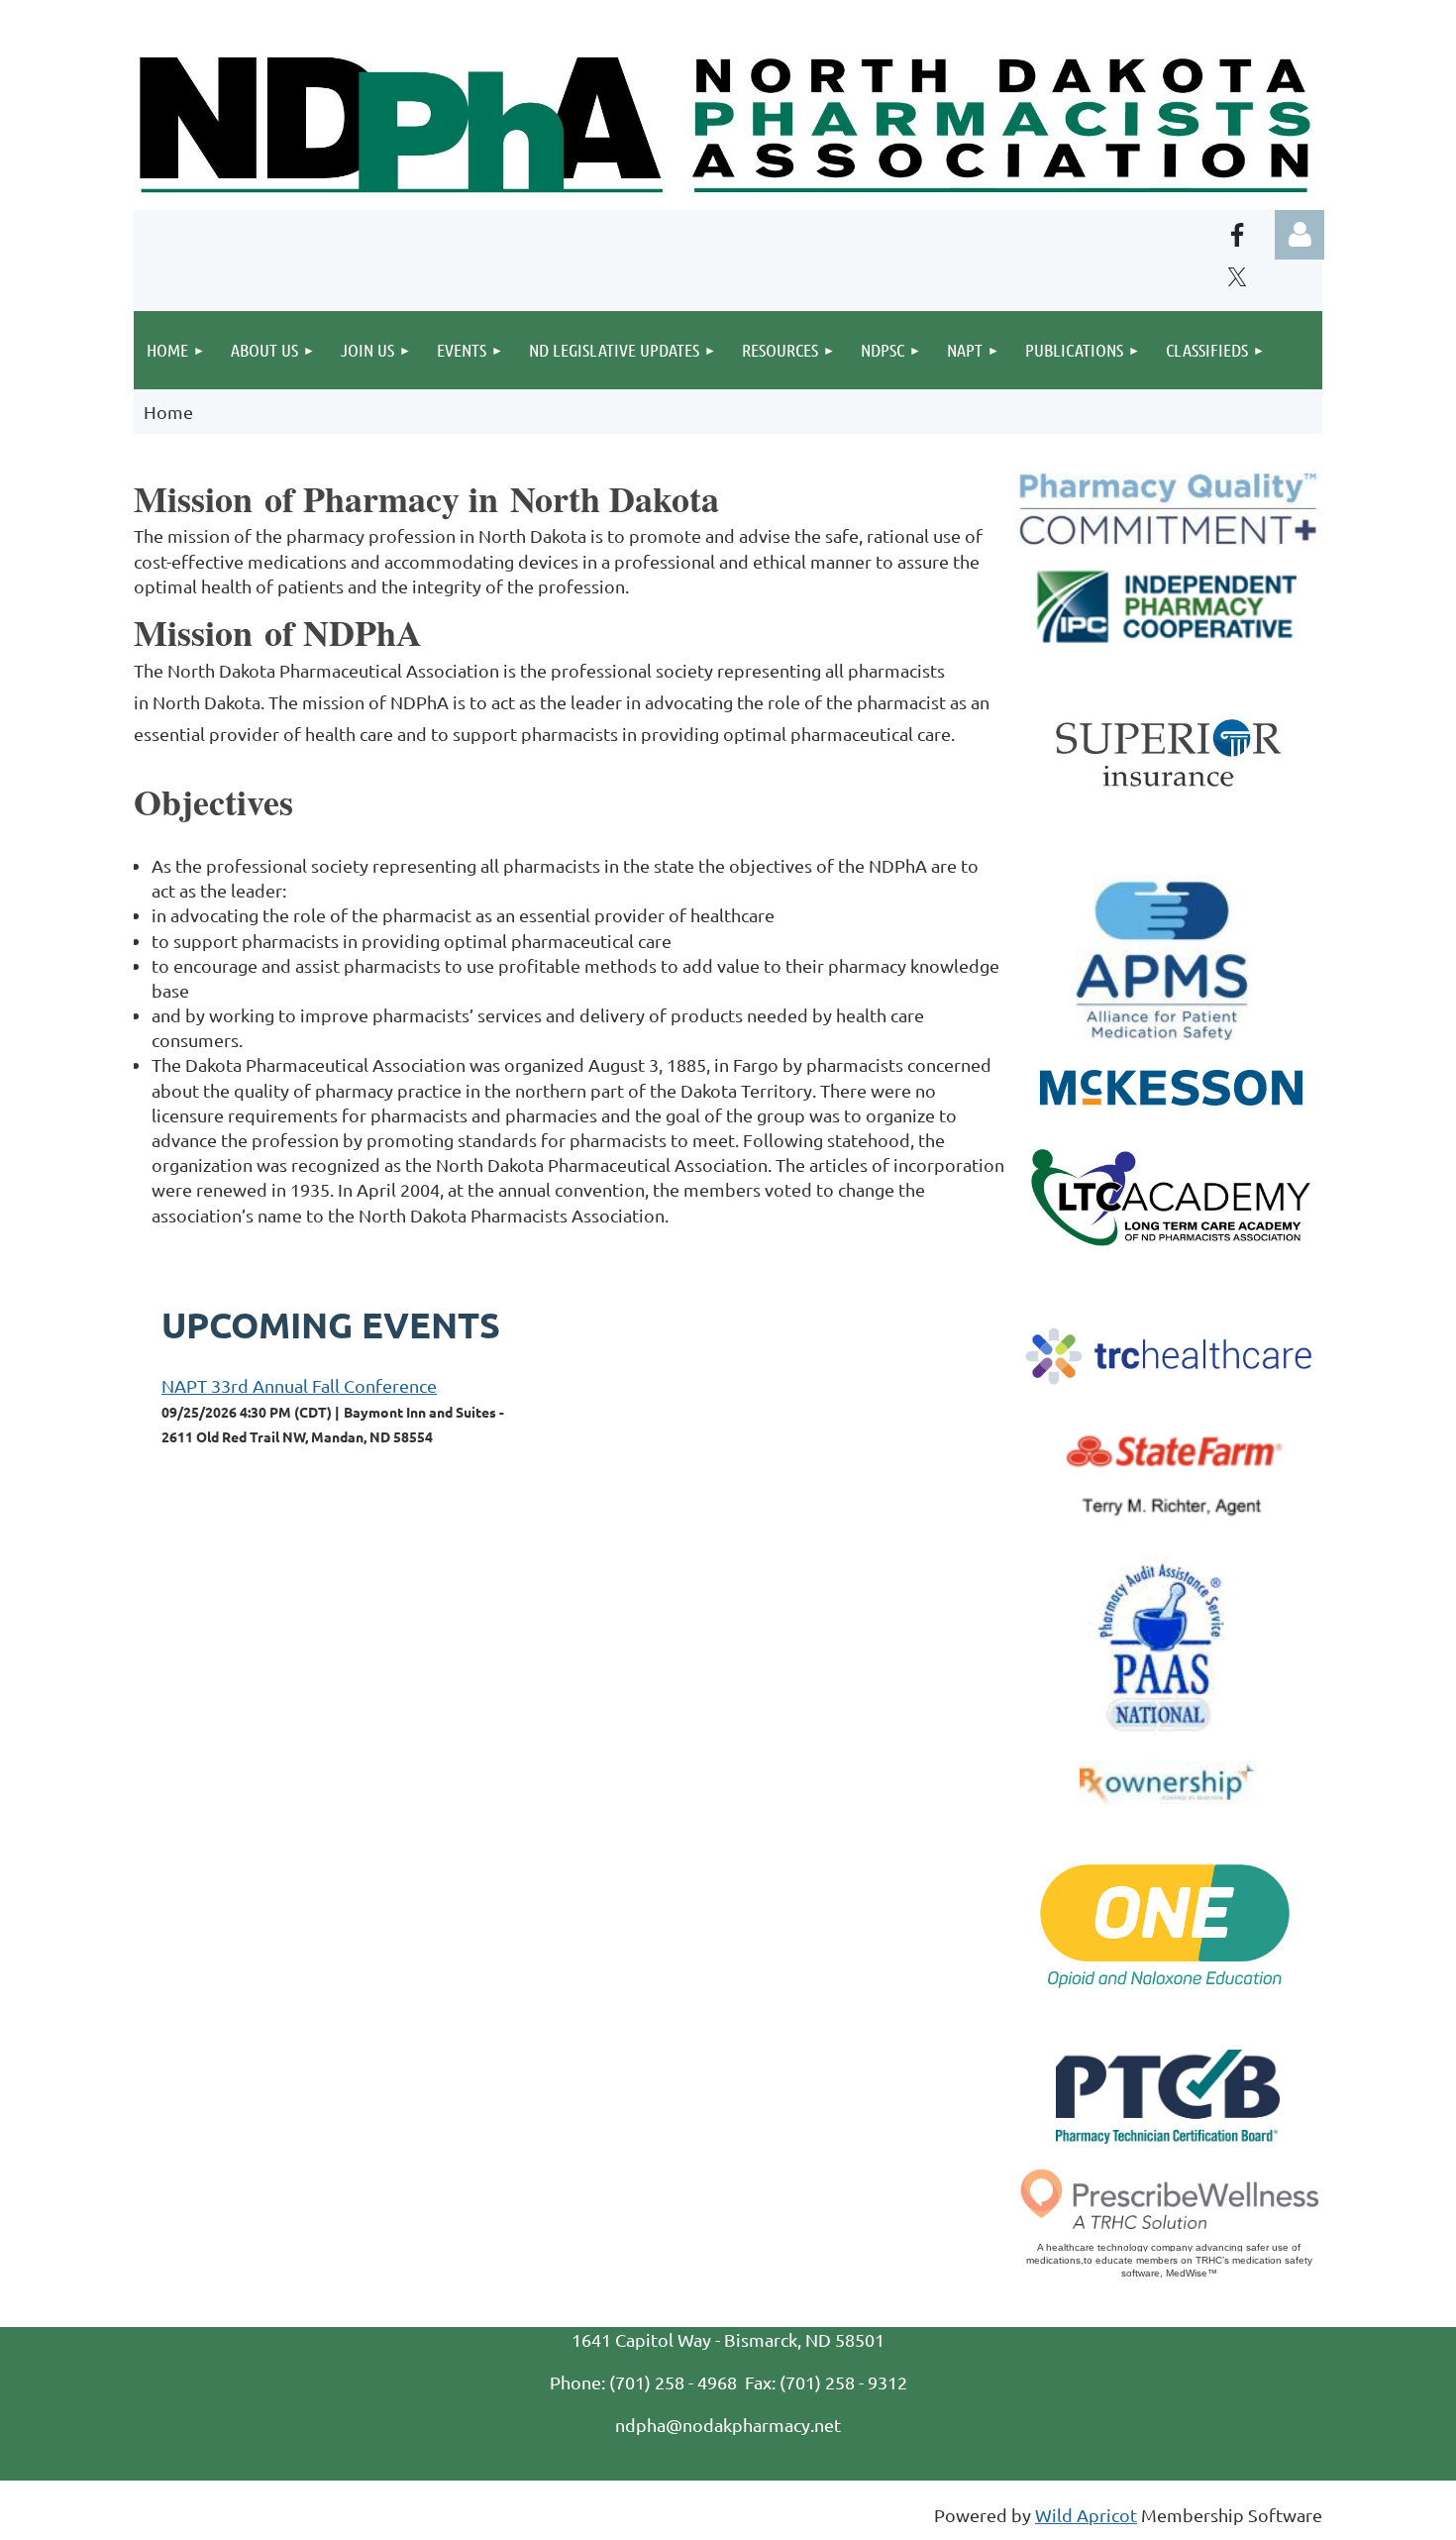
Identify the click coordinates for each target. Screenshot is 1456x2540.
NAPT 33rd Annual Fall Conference (299, 1385)
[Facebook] (1237, 235)
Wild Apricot (1086, 2515)
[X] (1237, 277)
